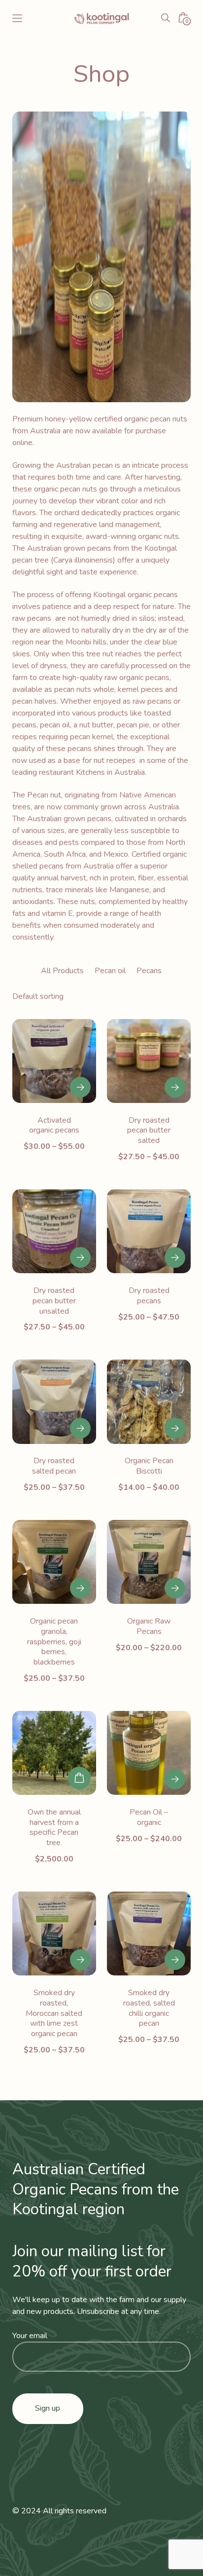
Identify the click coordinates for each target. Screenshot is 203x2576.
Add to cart (79, 1778)
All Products (62, 971)
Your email (30, 2336)
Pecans (149, 971)
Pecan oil (110, 971)
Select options (80, 1087)
